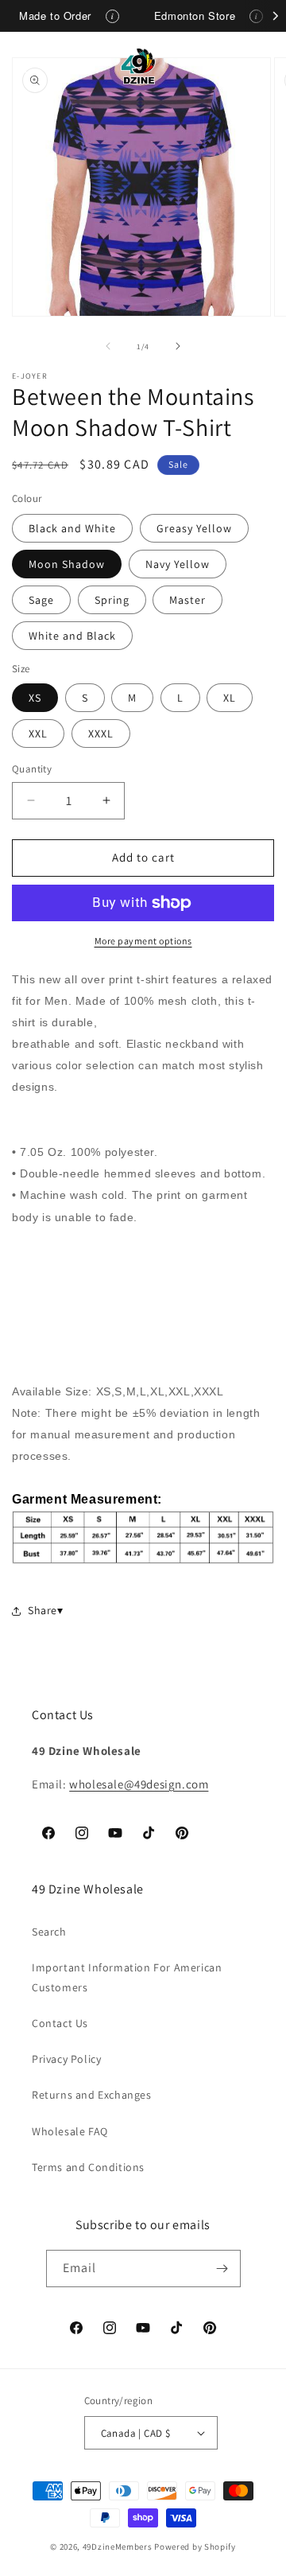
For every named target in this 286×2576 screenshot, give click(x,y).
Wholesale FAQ (70, 2131)
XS (35, 698)
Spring (112, 600)
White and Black (72, 636)
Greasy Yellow (194, 528)
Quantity (32, 769)
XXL (38, 733)
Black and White (72, 528)
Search (49, 1932)
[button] (32, 66)
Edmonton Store (195, 16)
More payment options (143, 941)
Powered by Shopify (195, 2547)
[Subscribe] (222, 2269)
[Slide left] (108, 346)
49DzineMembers (118, 2547)
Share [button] (43, 1610)
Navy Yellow (178, 564)
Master (187, 600)
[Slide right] (178, 346)
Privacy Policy (66, 2059)
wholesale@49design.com (139, 1784)
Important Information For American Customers (127, 1977)
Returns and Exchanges (92, 2095)
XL (230, 698)
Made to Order (55, 16)
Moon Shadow (67, 564)
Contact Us (60, 2023)
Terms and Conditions (88, 2167)
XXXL (101, 733)
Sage (41, 600)
